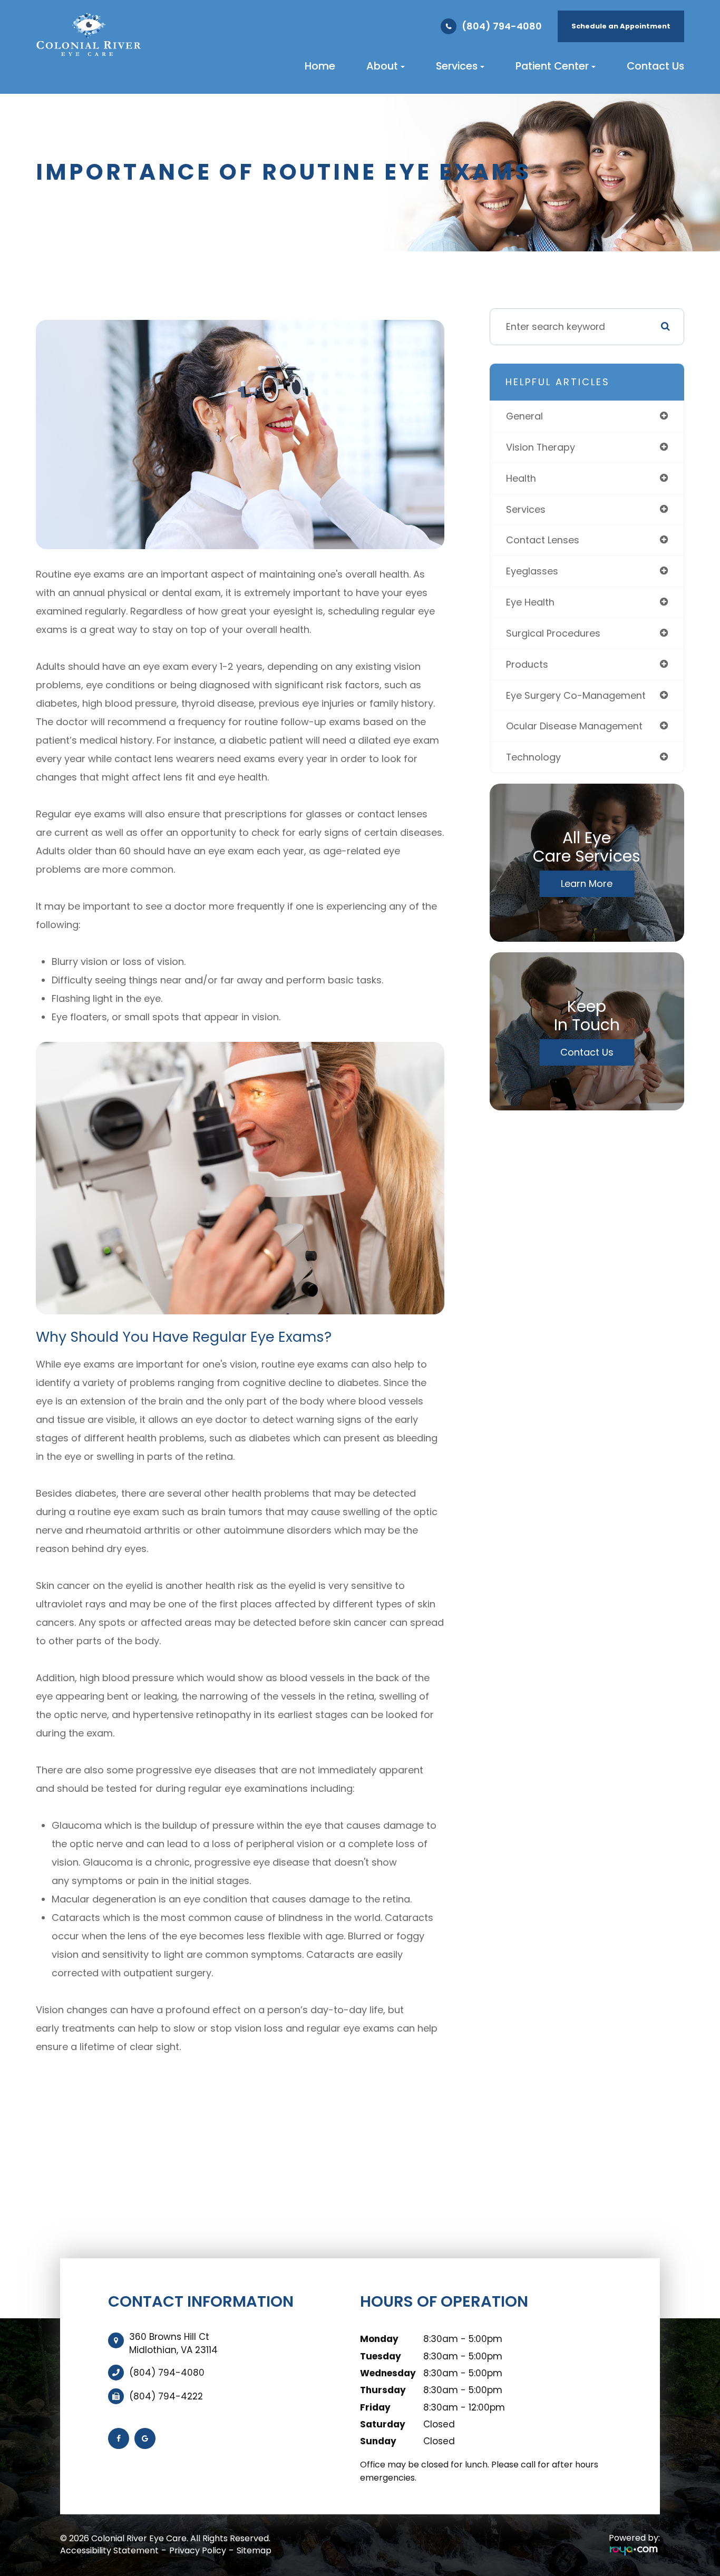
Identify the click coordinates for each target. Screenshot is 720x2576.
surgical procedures (553, 633)
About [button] (382, 66)
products (527, 664)
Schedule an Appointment (621, 26)
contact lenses (543, 540)
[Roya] (634, 2551)
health (521, 478)
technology (533, 757)
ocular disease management (574, 726)
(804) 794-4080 (502, 26)
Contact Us (655, 66)
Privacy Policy (198, 2550)
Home (320, 66)
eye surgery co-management (576, 695)
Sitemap (254, 2550)
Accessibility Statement (109, 2550)
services (526, 509)
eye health (530, 602)
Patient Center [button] (552, 66)
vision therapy (541, 447)
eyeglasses (532, 571)
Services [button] (457, 66)
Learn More (587, 884)
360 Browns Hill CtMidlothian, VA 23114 (173, 2343)
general (524, 416)
